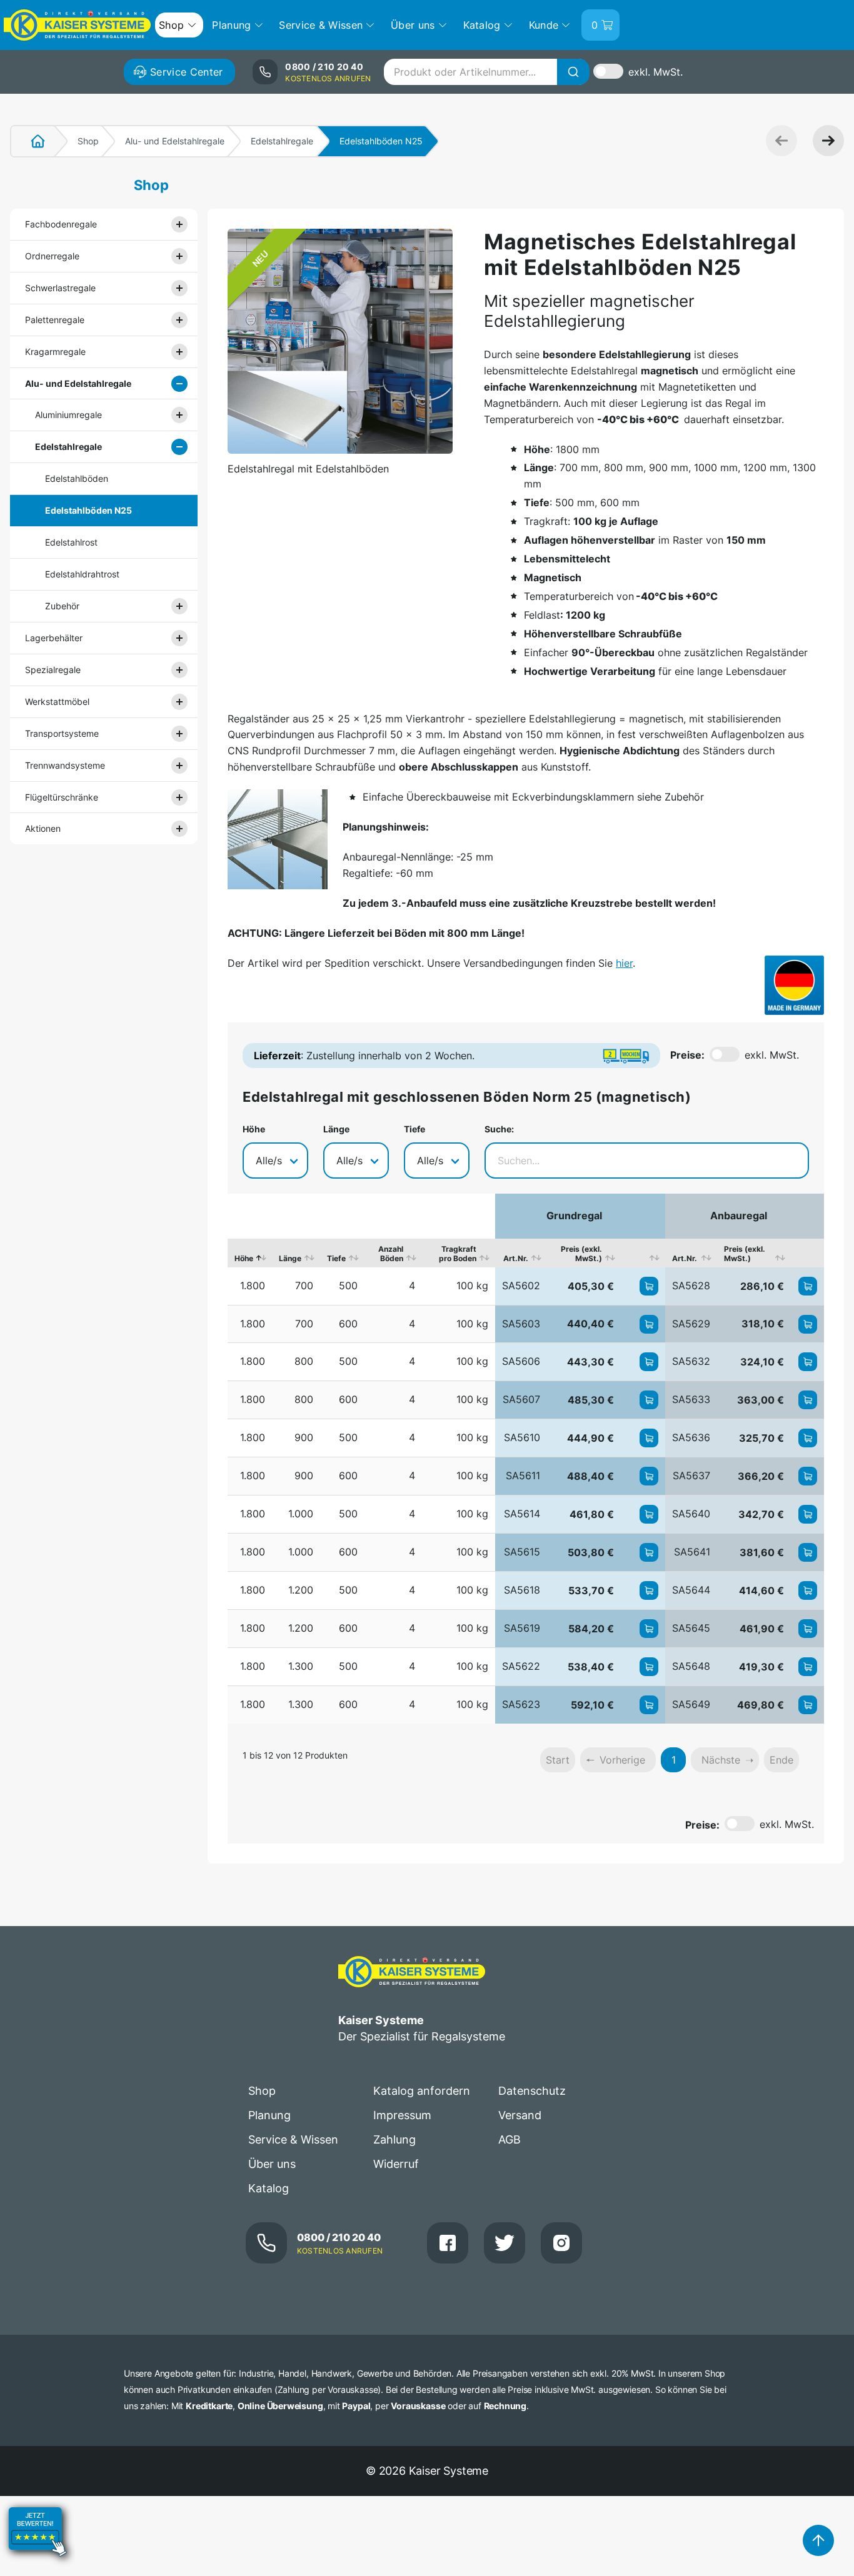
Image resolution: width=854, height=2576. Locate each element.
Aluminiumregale (68, 415)
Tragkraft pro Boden (458, 1254)
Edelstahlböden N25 (88, 510)
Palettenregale (55, 320)
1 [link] (674, 1760)
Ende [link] (781, 1760)
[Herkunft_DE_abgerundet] (794, 985)
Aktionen (43, 828)
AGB (510, 2139)
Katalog (269, 2188)
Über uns (272, 2164)
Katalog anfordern (422, 2091)
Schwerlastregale (60, 288)
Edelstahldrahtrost (82, 574)
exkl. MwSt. (656, 72)
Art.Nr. (516, 1258)
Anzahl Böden (391, 1254)
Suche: (499, 1129)
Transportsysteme (62, 733)
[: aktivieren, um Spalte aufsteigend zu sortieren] (643, 1253)
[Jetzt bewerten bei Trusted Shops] (38, 2567)
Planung (269, 2115)
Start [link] (558, 1760)
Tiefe (414, 1129)
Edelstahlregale (282, 141)
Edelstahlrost (71, 542)
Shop (88, 141)
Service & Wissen (293, 2139)
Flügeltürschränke (62, 797)
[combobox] (486, 72)
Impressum (402, 2115)
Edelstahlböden (77, 478)
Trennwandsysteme (65, 765)
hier (624, 963)
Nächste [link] (721, 1760)
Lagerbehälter (54, 638)
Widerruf (396, 2164)
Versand (520, 2115)
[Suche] (573, 72)
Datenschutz (532, 2091)
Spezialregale (53, 670)
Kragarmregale (55, 352)
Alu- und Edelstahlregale (175, 141)
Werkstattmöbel (57, 701)
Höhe (254, 1129)
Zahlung (394, 2139)
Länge (336, 1129)
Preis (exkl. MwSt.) (581, 1254)
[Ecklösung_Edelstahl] (278, 839)
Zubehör (62, 606)
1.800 (253, 1286)
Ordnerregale (52, 256)
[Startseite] (31, 141)
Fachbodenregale (61, 224)
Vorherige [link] (622, 1760)
